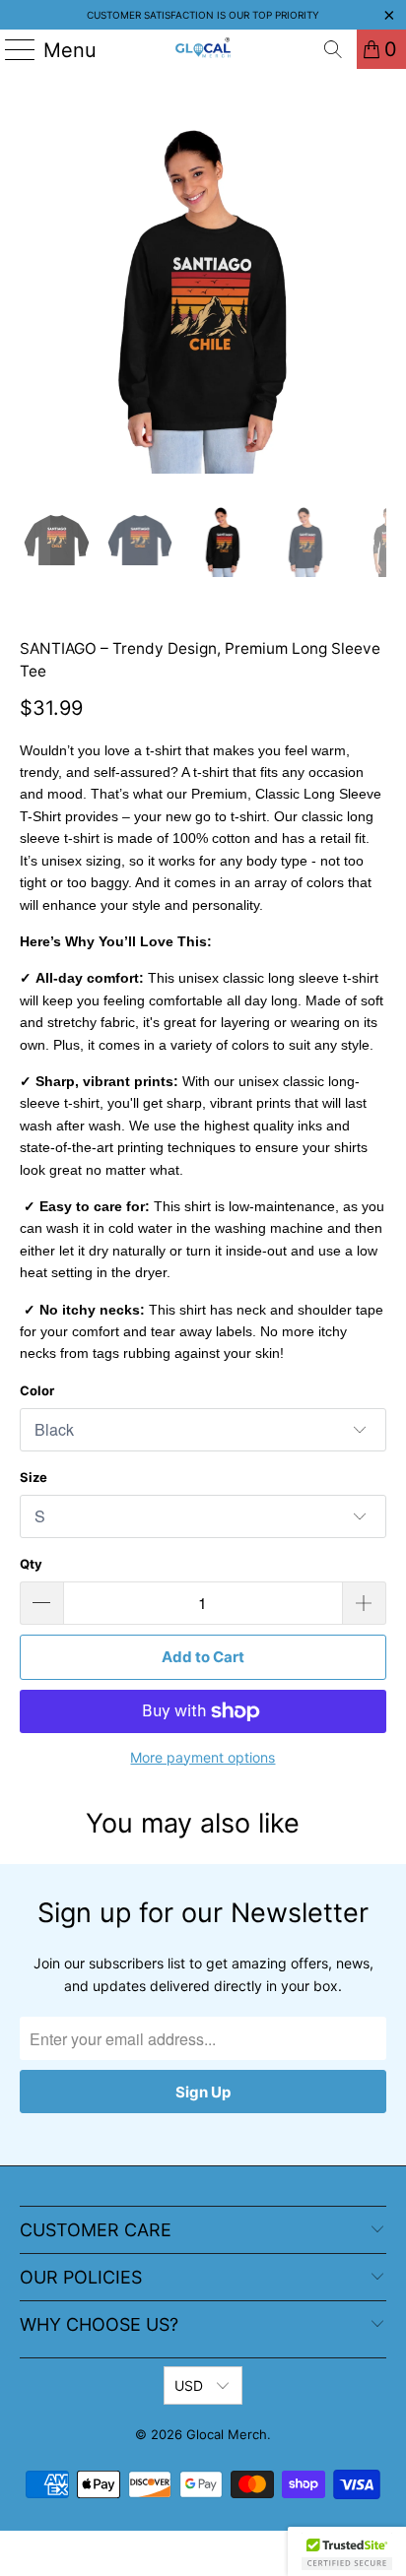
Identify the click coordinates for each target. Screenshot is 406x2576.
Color (37, 1390)
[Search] (333, 49)
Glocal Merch (227, 2434)
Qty (31, 1564)
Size (34, 1477)
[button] (347, 2551)
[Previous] (34, 291)
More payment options (203, 1757)
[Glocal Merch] (203, 49)
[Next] (372, 291)
